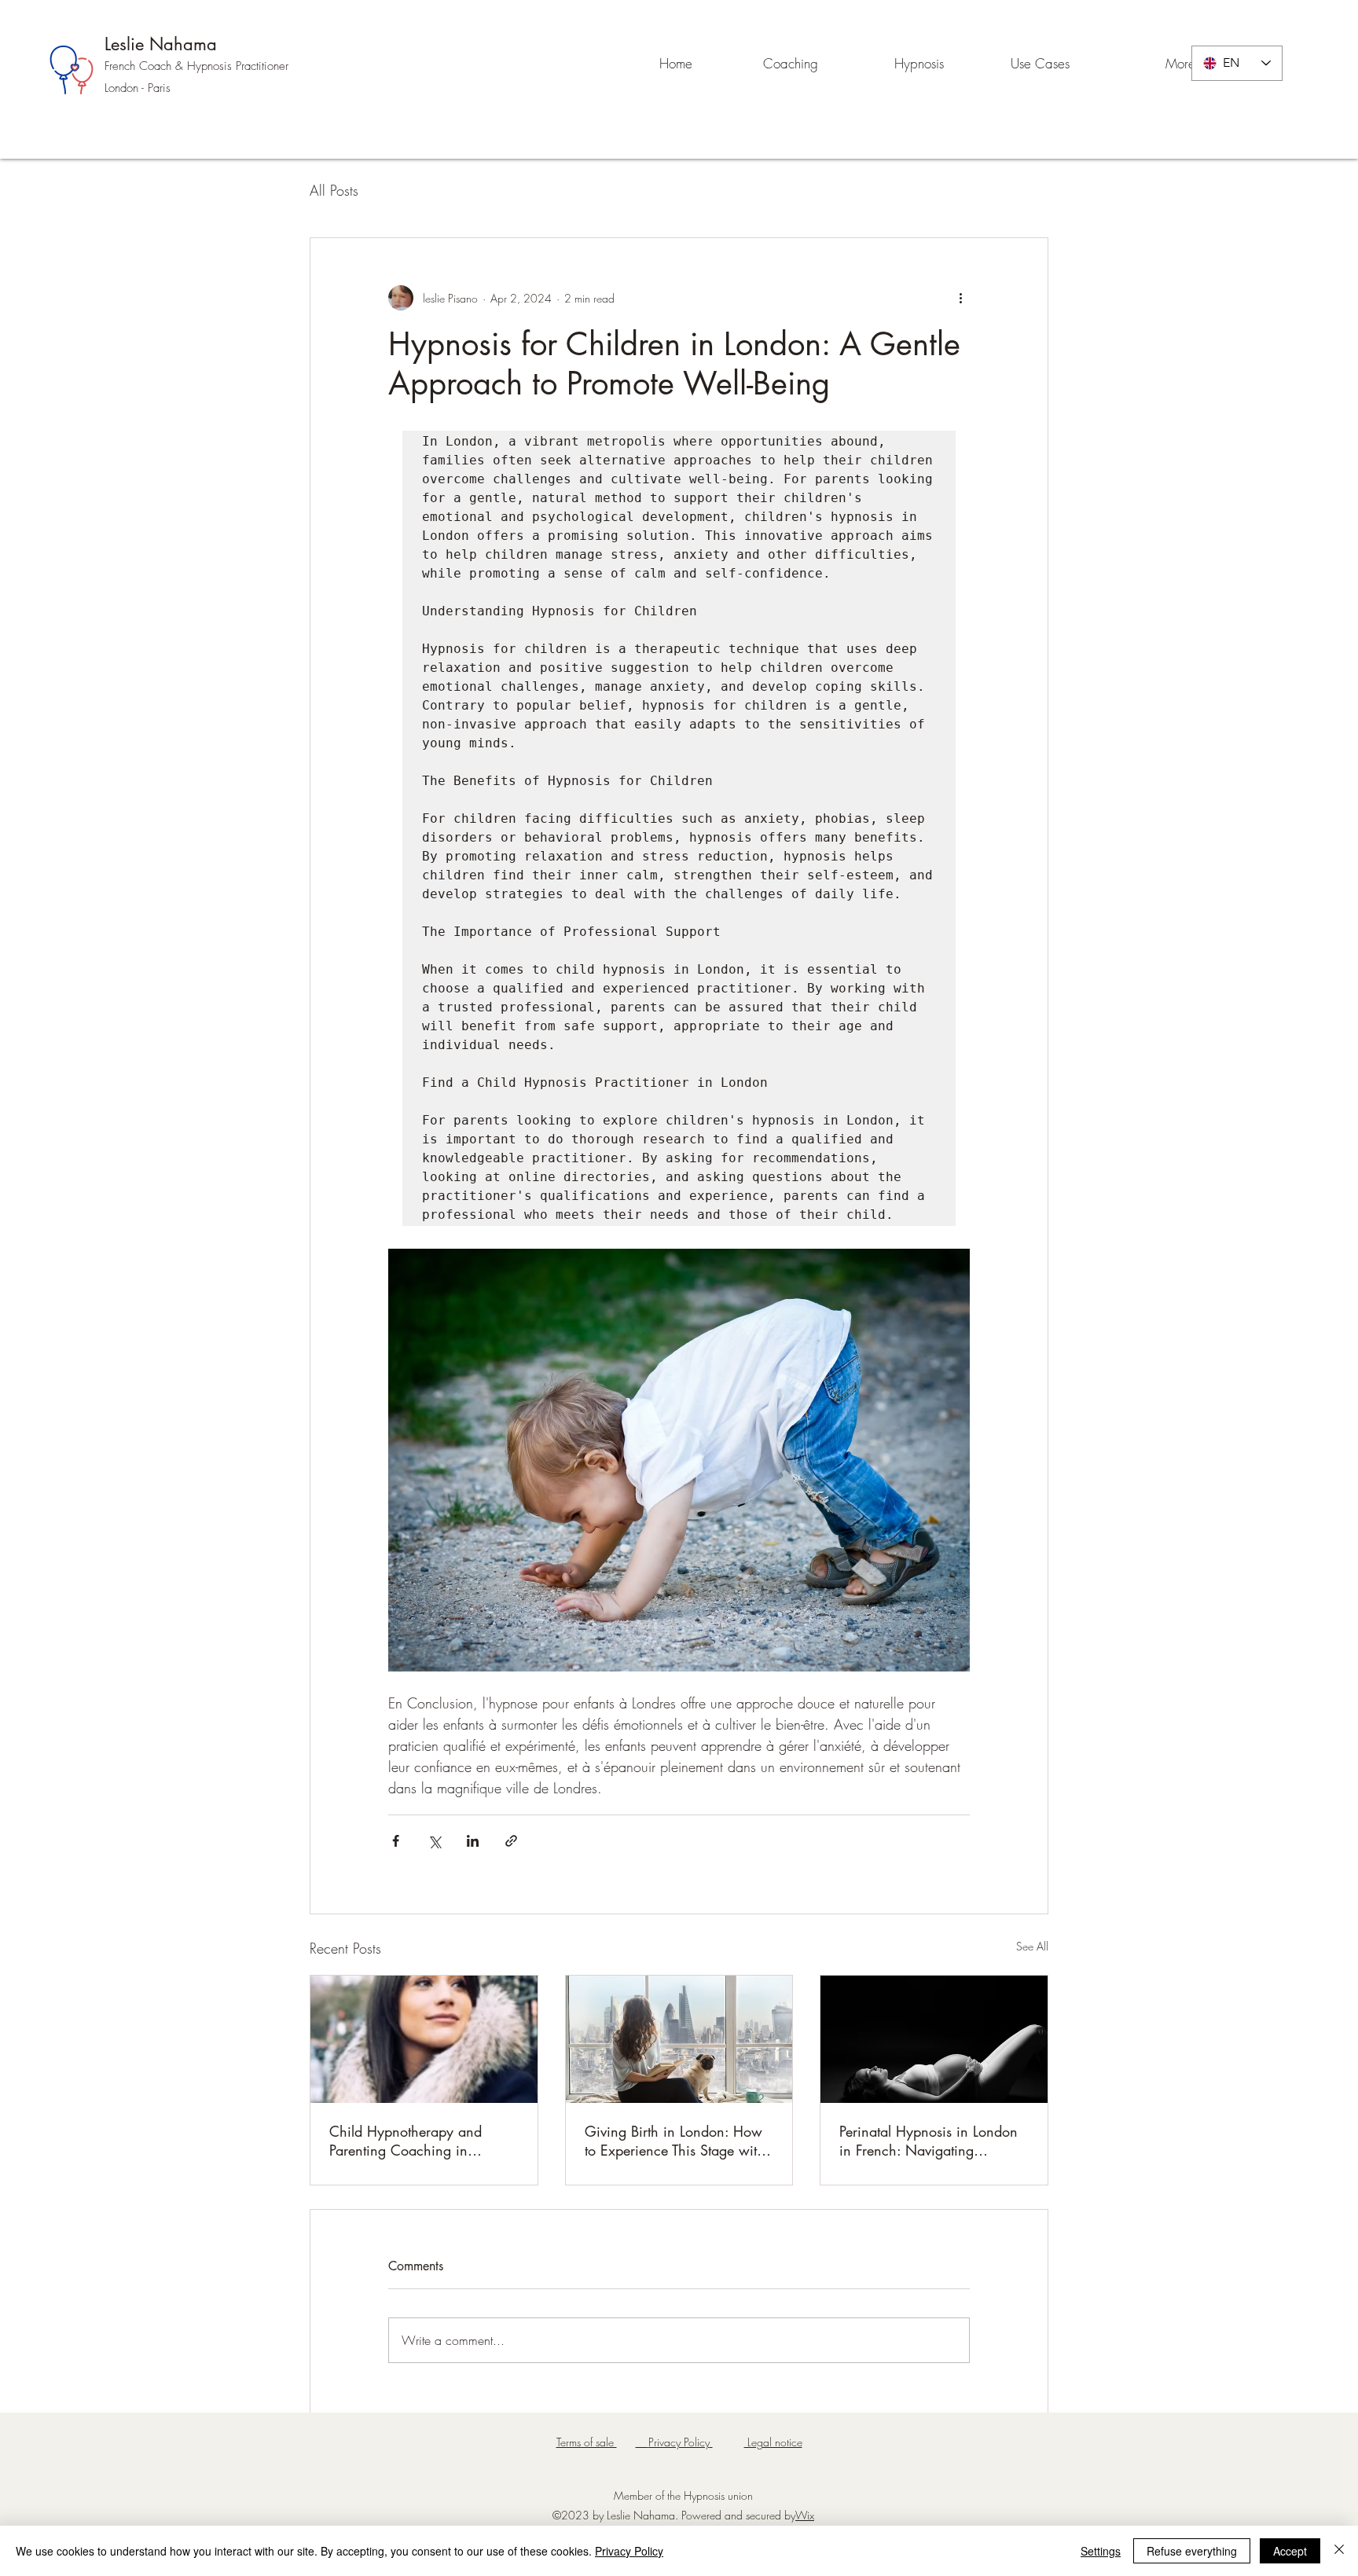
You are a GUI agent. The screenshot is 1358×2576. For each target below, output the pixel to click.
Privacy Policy (629, 2551)
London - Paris (138, 88)
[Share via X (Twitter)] (434, 1841)
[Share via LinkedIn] (473, 1841)
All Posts (334, 190)
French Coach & (146, 66)
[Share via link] (511, 1841)
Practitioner (262, 66)
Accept (1290, 2551)
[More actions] (960, 298)
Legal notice (773, 2442)
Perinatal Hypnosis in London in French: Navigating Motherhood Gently (929, 2141)
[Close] (1339, 2551)
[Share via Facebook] (396, 1841)
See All (1032, 1946)
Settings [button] (1101, 2551)
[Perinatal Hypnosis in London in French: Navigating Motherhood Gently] (934, 2039)
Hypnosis (211, 66)
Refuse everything (1192, 2551)
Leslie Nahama (161, 44)
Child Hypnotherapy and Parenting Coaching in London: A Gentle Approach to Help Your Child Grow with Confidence (421, 2141)
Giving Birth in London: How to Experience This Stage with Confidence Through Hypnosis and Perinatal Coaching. (677, 2141)
